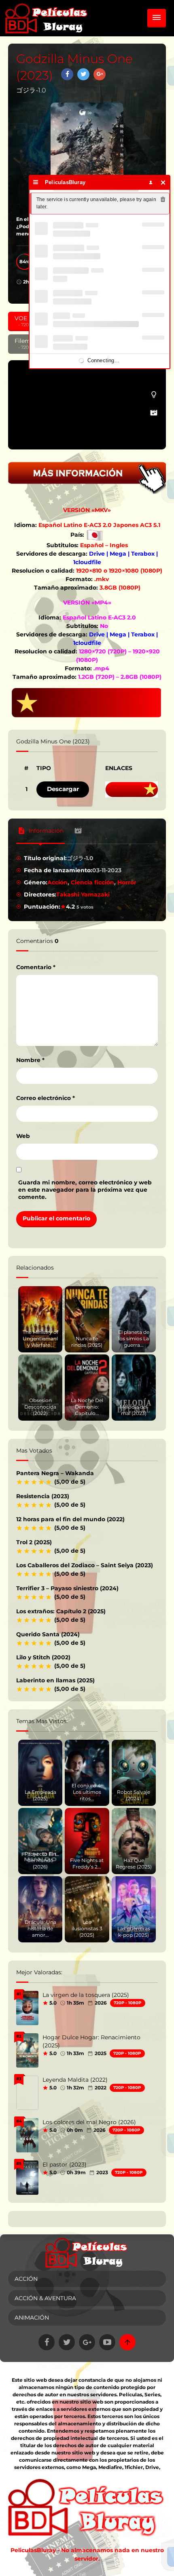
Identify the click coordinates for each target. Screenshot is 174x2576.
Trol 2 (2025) (34, 1542)
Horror (127, 882)
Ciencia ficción (92, 882)
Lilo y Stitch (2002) (43, 1657)
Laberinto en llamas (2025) (55, 1680)
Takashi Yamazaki (83, 894)
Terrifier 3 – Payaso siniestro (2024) (67, 1588)
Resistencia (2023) (43, 1496)
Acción (57, 882)
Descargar (63, 789)
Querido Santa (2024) (48, 1634)
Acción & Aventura (45, 2298)
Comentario (36, 967)
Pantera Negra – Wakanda (55, 1473)
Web (23, 1136)
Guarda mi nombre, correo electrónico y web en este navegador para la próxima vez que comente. (85, 1190)
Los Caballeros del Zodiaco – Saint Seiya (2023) (85, 1565)
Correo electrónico (46, 1098)
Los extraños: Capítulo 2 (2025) (61, 1611)
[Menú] (36, 182)
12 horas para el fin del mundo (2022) (70, 1519)
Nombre (30, 1060)
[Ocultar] (163, 182)
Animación (32, 2318)
